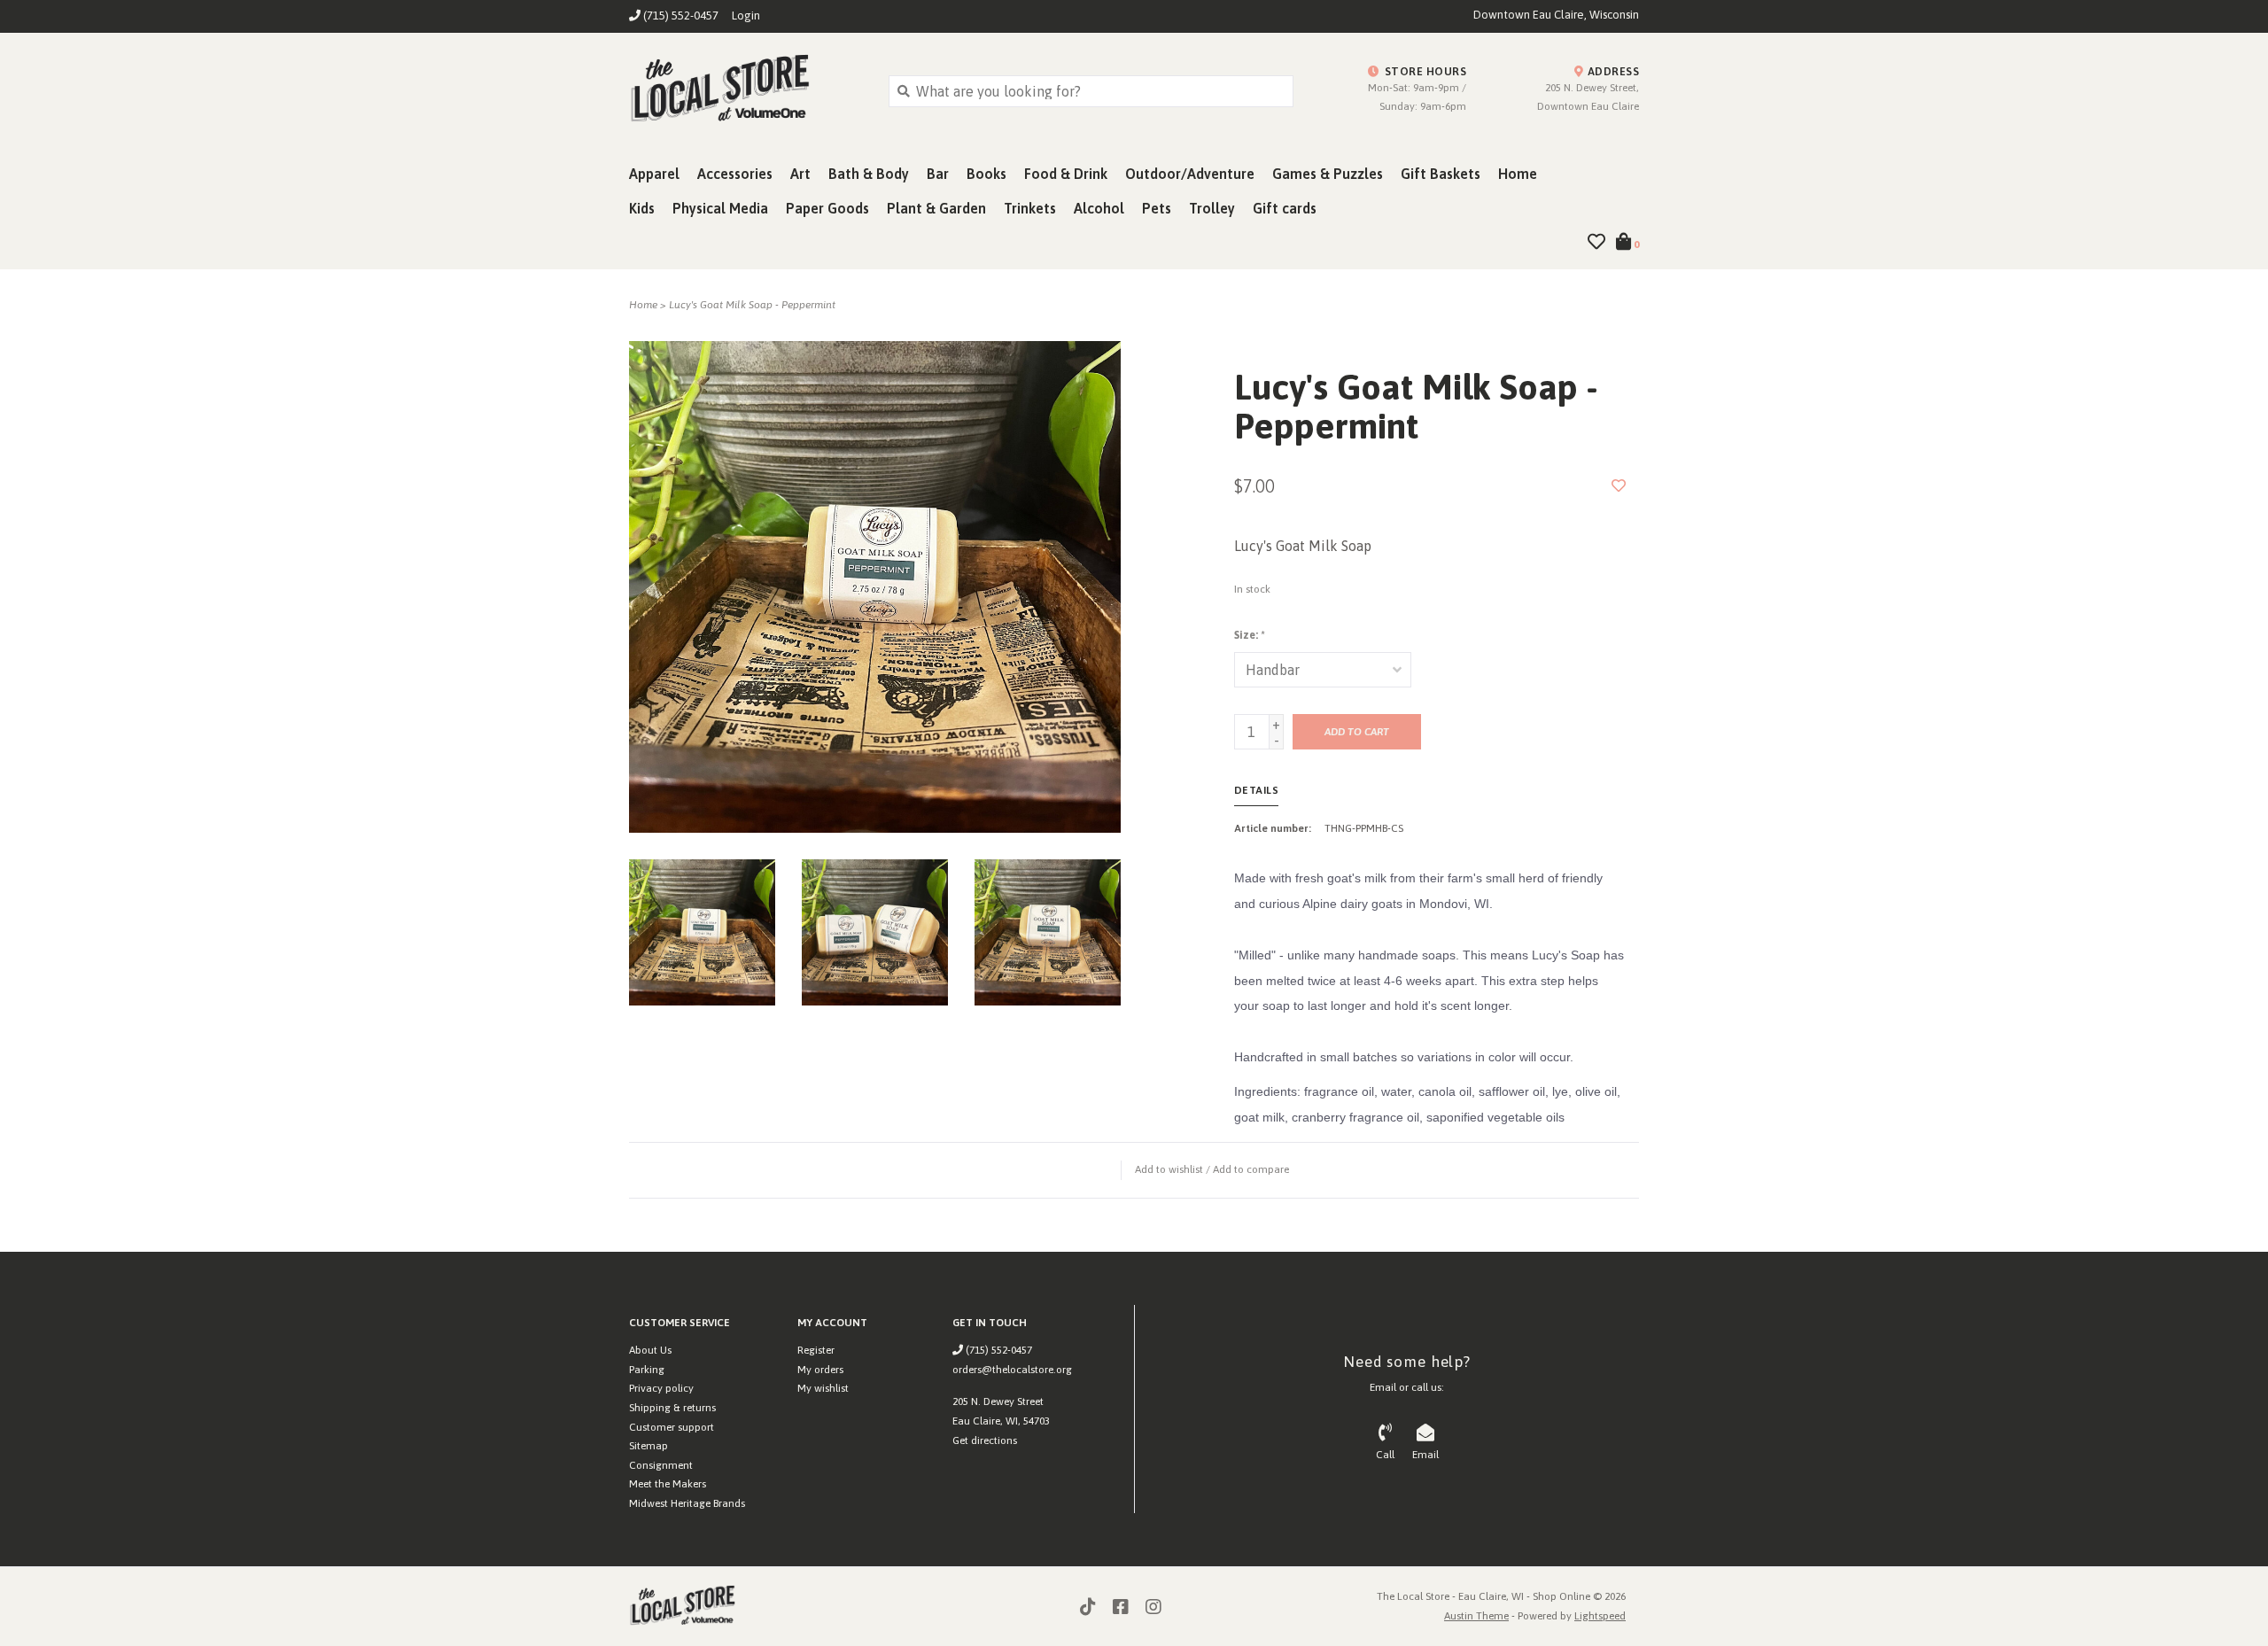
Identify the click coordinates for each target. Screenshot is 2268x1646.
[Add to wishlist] (1619, 485)
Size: (1249, 635)
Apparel (654, 174)
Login (746, 16)
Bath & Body (869, 174)
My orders (820, 1370)
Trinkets (1030, 208)
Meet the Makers (668, 1484)
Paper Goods (827, 208)
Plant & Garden (936, 208)
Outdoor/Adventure (1190, 174)
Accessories (735, 174)
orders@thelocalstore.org (1012, 1370)
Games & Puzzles (1328, 174)
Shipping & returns (672, 1408)
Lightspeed (1600, 1616)
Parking (647, 1370)
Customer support (672, 1427)
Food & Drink (1066, 174)
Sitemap (649, 1446)
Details (1257, 790)
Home (1518, 174)
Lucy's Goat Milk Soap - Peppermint (752, 305)
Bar (938, 174)
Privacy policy (661, 1388)
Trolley (1212, 208)
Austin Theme (1476, 1616)
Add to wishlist (1169, 1169)
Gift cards (1285, 208)
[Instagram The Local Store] (1153, 1607)
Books (986, 174)
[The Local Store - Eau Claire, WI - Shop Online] (746, 90)
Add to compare (1251, 1169)
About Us (650, 1350)
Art (800, 174)
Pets (1157, 208)
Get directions (985, 1440)
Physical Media (720, 208)
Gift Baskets (1441, 174)
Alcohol (1099, 208)
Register (816, 1350)
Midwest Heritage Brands (687, 1503)
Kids (642, 208)
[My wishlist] (1596, 243)
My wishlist (823, 1388)
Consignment (661, 1465)
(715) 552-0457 (998, 1350)
